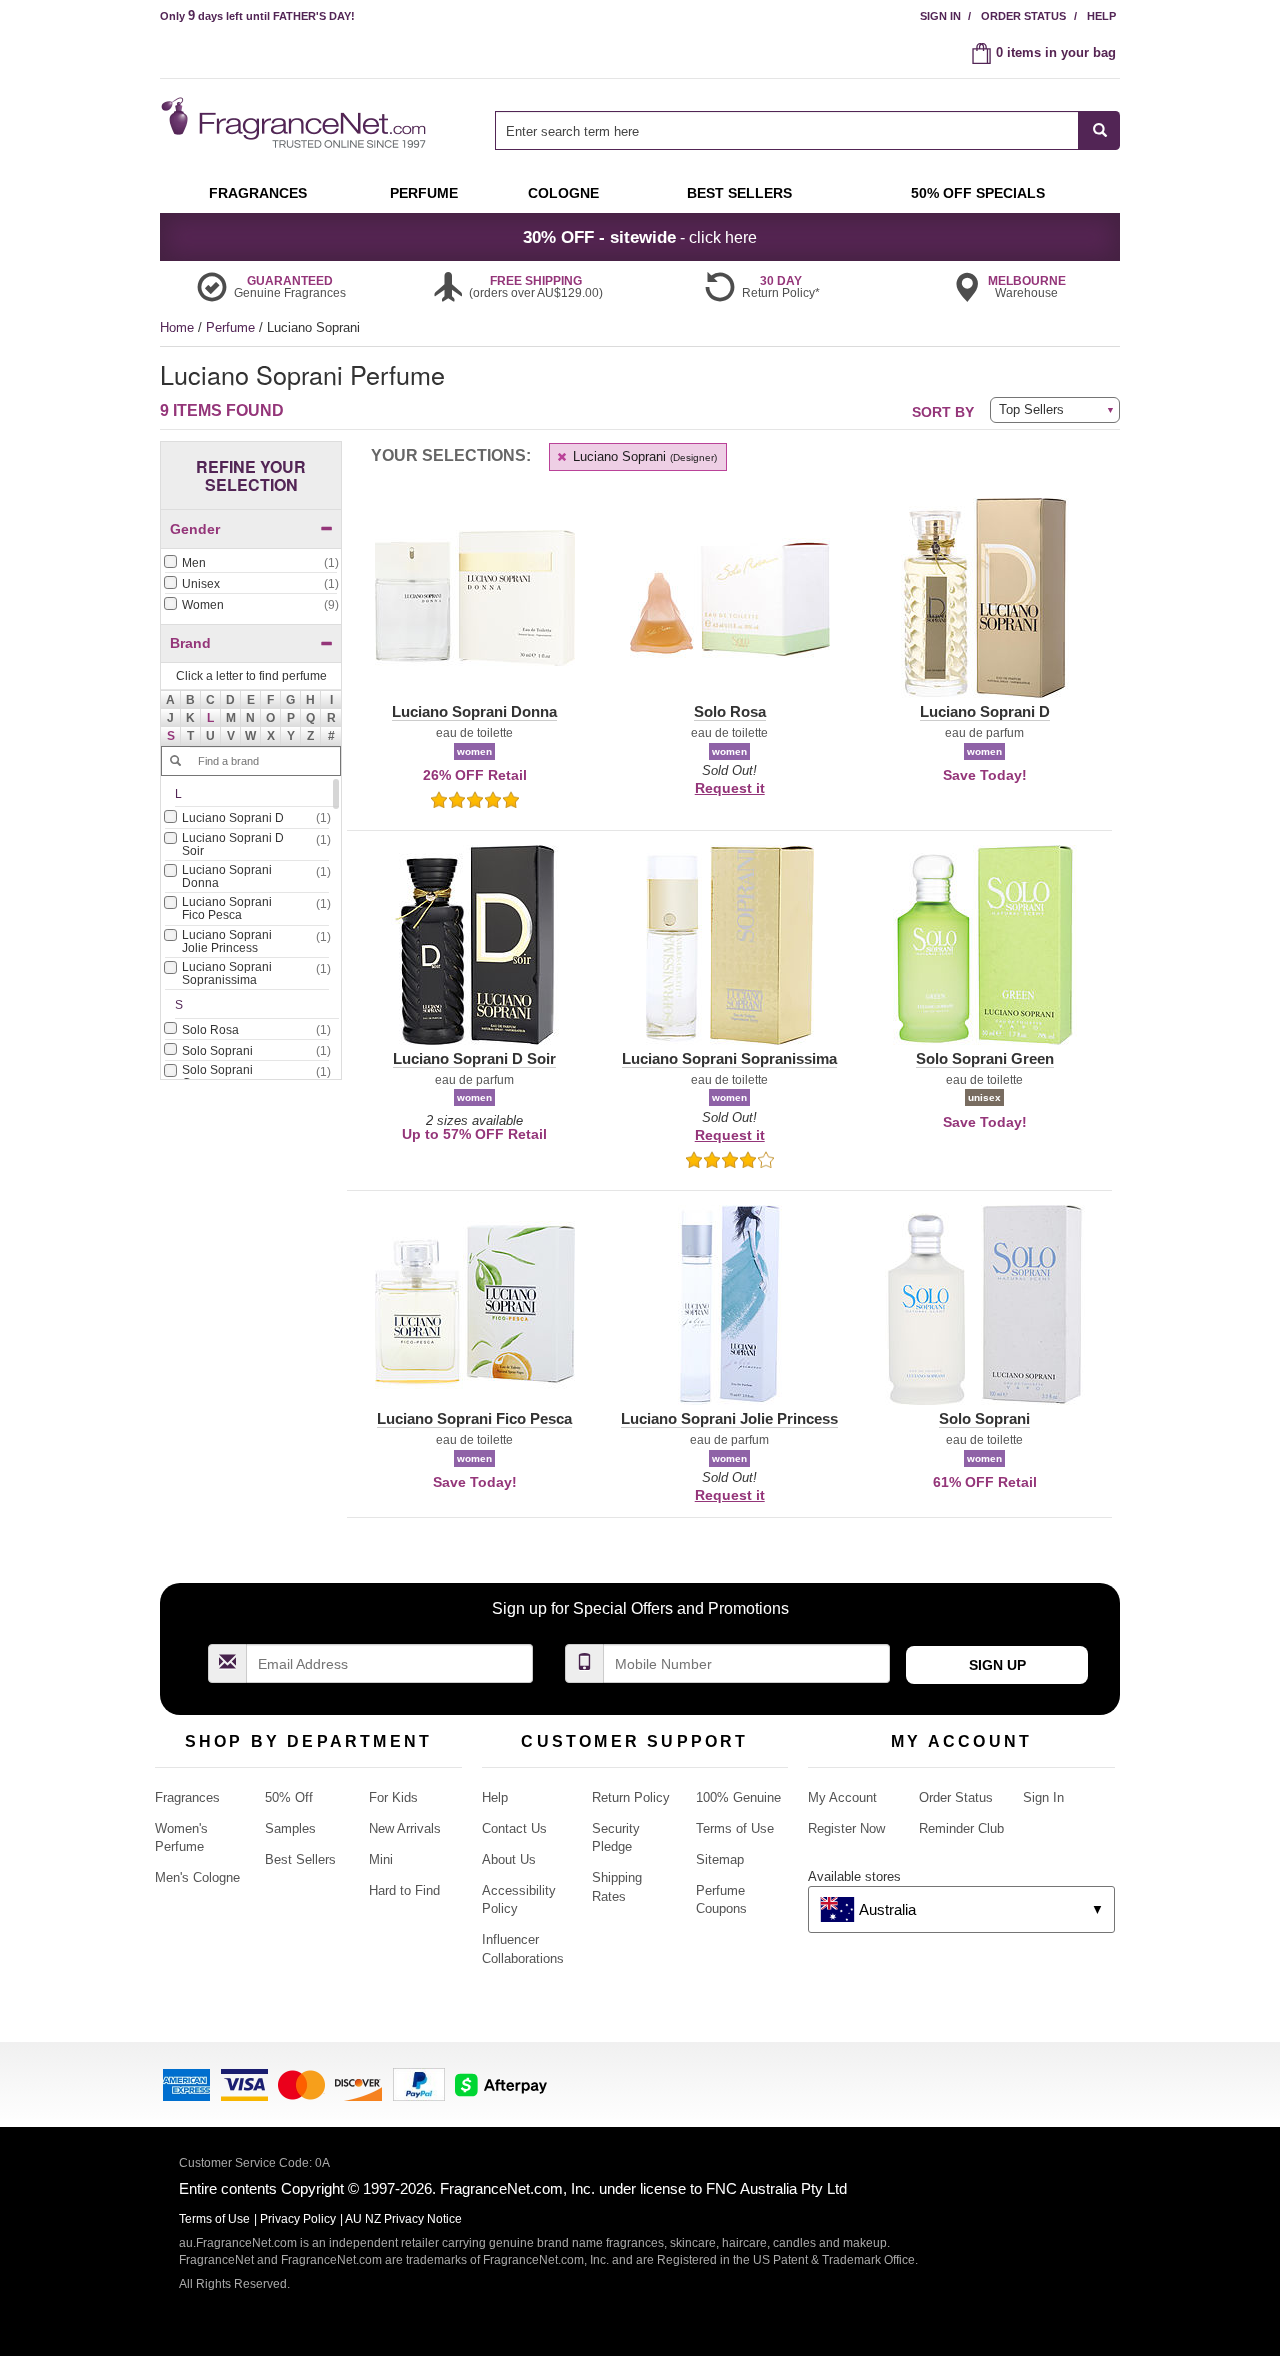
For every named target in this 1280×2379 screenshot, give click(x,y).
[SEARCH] (1099, 130)
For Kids (393, 1797)
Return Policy (631, 1797)
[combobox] (807, 130)
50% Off (289, 1797)
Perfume (232, 327)
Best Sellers (300, 1859)
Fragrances (187, 1797)
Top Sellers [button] (1031, 409)
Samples (290, 1828)
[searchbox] (787, 130)
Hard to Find (404, 1890)
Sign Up (997, 1665)
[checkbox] (251, 564)
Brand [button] (190, 643)
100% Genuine (738, 1797)
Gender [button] (195, 529)
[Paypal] (419, 2082)
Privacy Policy (298, 2219)
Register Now (846, 1828)
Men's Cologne (197, 1877)
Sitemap (720, 1859)
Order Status (1023, 16)
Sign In (940, 16)
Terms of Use (735, 1828)
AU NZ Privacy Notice (403, 2219)
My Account (842, 1797)
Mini (381, 1859)
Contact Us (514, 1828)
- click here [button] (640, 237)
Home (177, 327)
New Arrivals (405, 1828)
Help (1101, 16)
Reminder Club (961, 1828)
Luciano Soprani (643, 456)
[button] (211, 718)
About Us (509, 1859)
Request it (730, 788)
